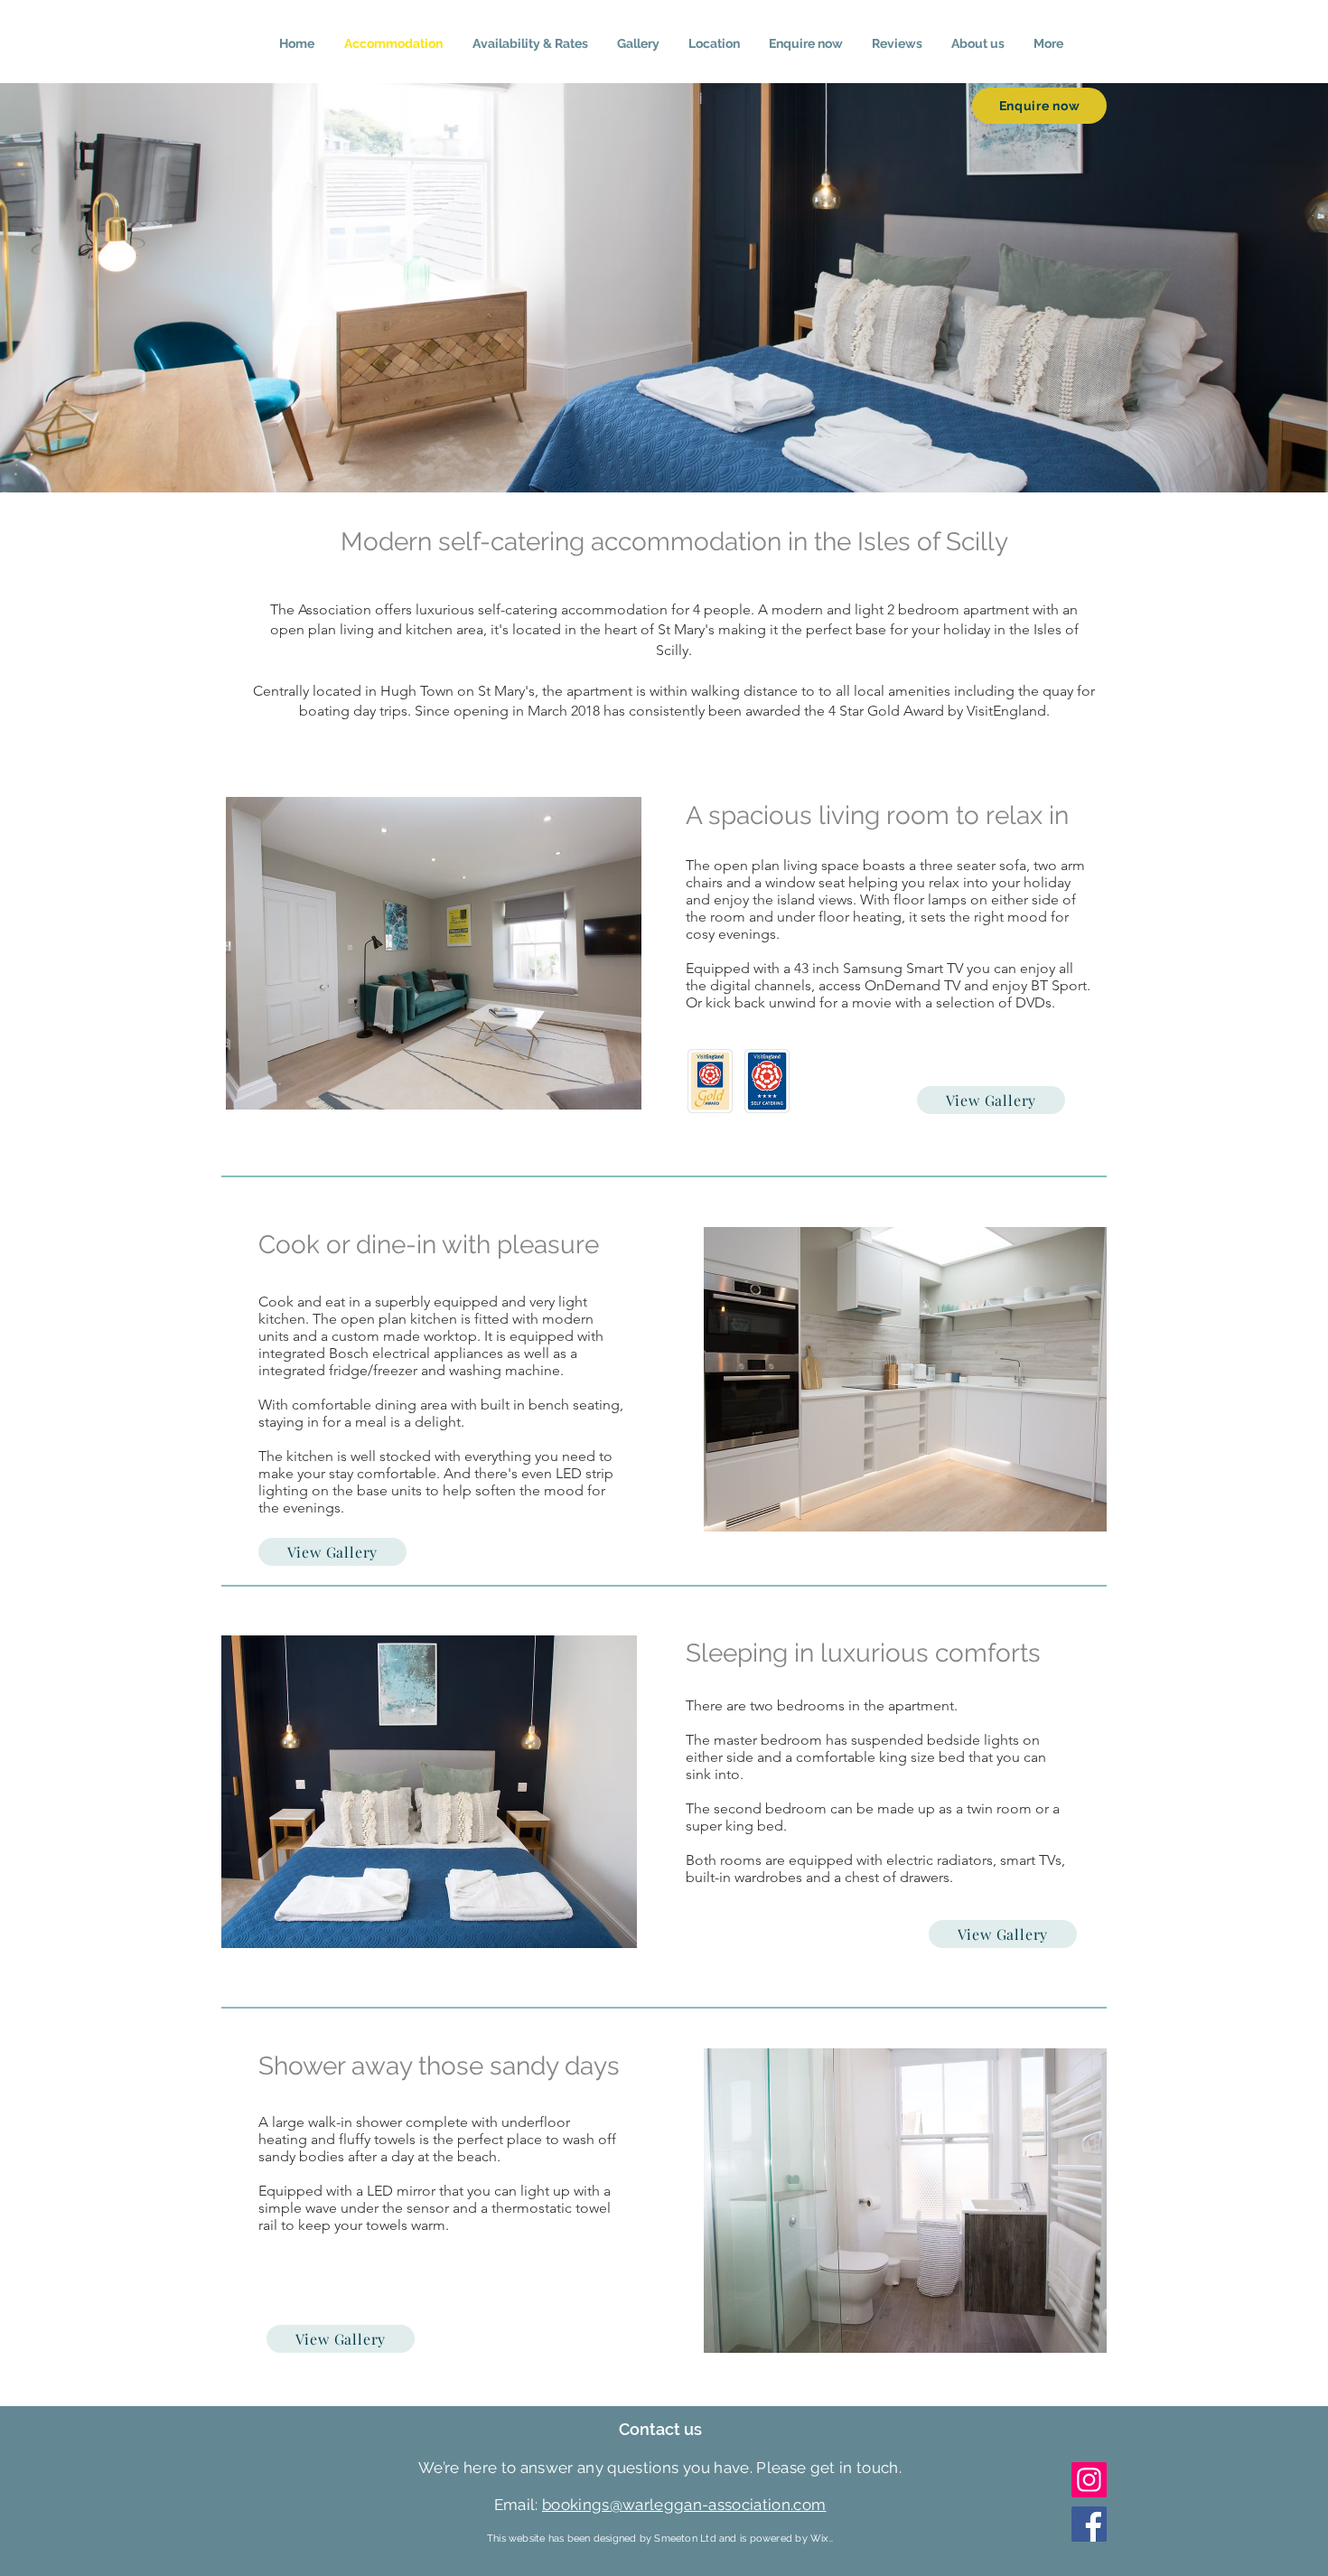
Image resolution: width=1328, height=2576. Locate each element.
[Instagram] (1089, 2480)
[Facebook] (1089, 2524)
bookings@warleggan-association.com (684, 2505)
